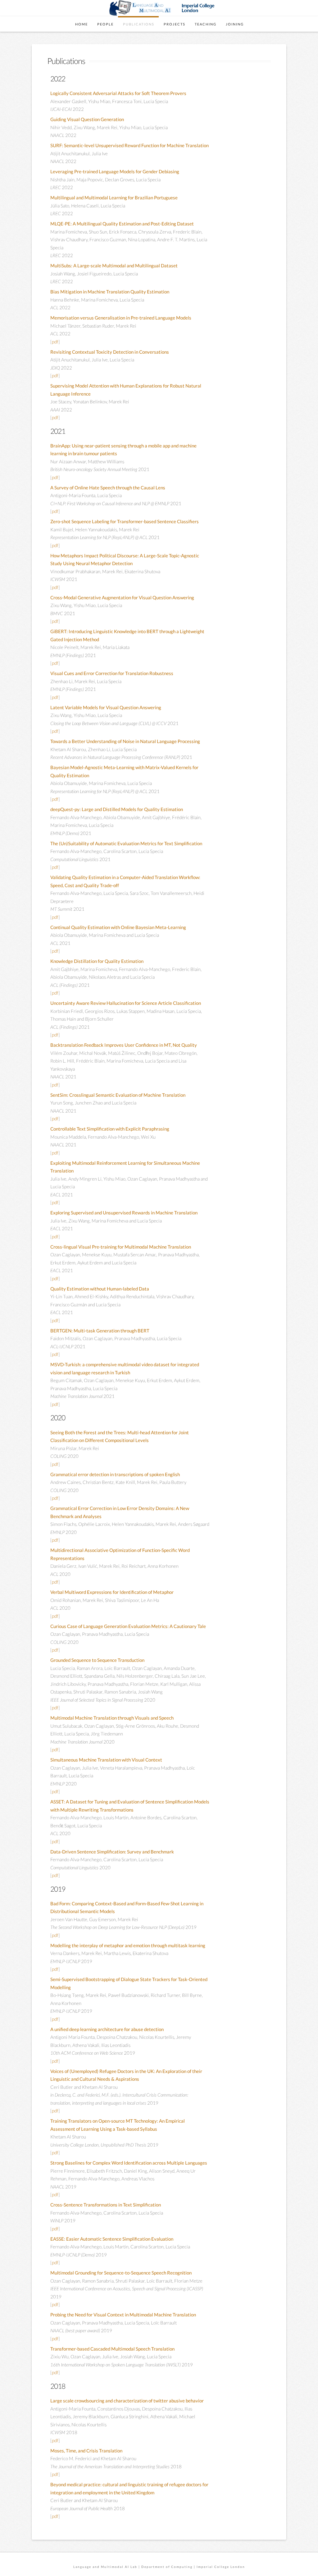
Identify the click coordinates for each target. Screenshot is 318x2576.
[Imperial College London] (191, 7)
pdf (55, 342)
